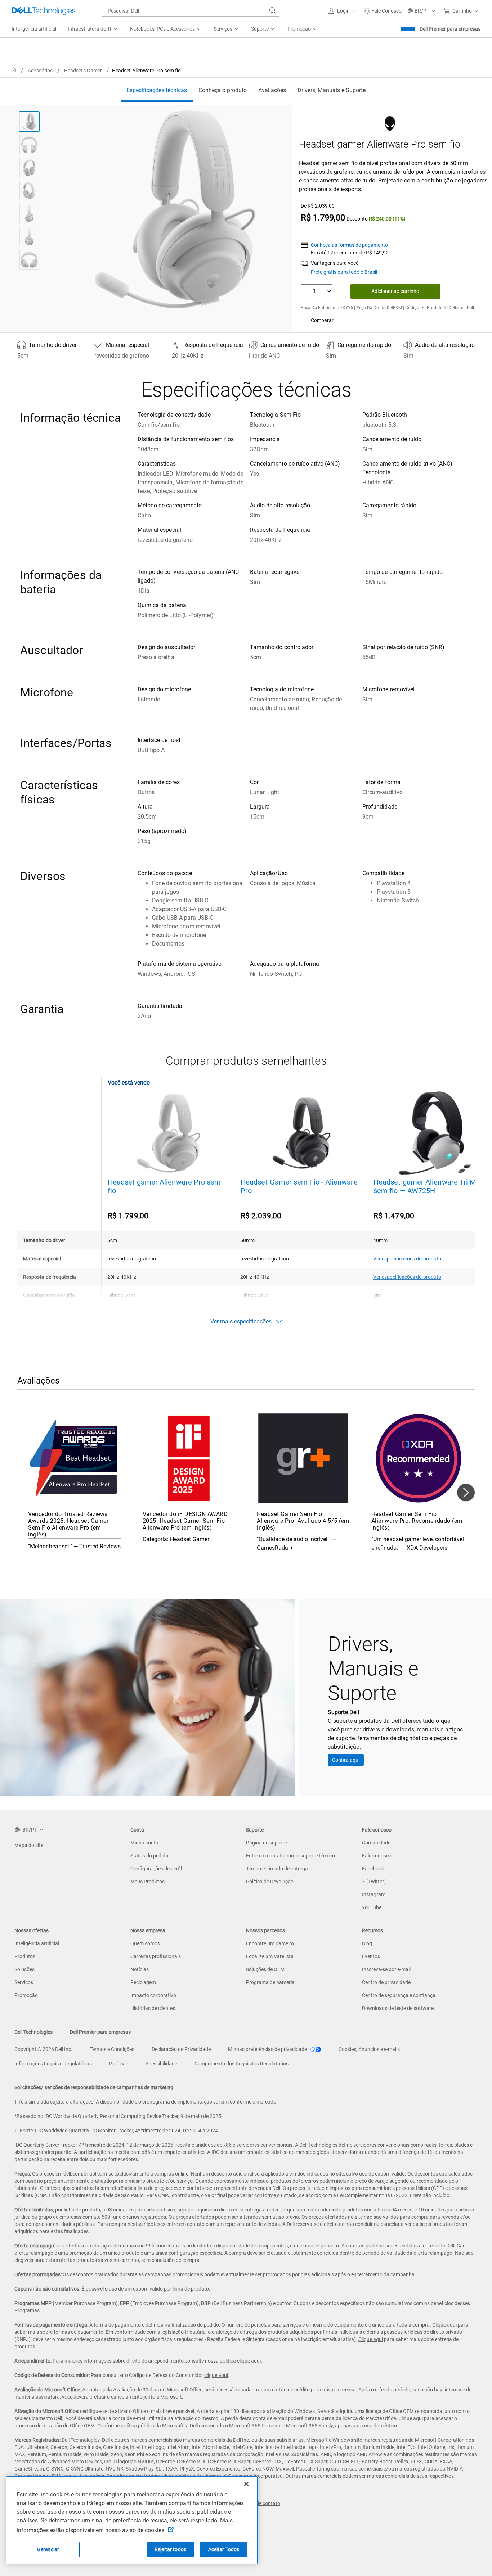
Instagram (374, 1894)
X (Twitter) (374, 1882)
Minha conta (144, 1843)
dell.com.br (76, 2174)
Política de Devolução (270, 1882)
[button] (343, 11)
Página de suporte (266, 1843)
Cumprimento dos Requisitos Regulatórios (241, 2064)
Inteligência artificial (37, 1943)
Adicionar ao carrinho (395, 291)
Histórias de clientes (153, 2008)
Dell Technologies (33, 2032)
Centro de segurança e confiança (399, 1995)
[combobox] (191, 11)
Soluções (24, 1969)
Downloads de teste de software (398, 2008)
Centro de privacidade (386, 1982)
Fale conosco (377, 1856)
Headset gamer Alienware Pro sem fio (164, 1186)
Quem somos (145, 1943)
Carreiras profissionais (156, 1956)
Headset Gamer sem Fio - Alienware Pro (299, 1186)
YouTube (372, 1907)
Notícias (140, 1969)
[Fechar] (246, 2484)
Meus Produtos (147, 1882)
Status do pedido (149, 1856)
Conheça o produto (223, 90)
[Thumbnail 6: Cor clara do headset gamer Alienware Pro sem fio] (29, 237)
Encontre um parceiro (270, 1943)
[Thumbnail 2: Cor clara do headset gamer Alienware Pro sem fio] (29, 145)
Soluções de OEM (265, 1969)
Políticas (119, 2064)
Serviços (24, 1982)
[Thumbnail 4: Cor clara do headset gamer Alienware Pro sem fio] (29, 191)
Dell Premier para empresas (450, 29)
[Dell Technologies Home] (44, 11)
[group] (175, 209)
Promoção (26, 1995)
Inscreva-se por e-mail (386, 1969)
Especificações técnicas (157, 90)
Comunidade (376, 1843)
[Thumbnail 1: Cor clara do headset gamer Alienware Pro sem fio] (29, 122)
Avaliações (272, 90)
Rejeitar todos (170, 2549)
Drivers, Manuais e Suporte (332, 90)
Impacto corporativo (153, 1995)
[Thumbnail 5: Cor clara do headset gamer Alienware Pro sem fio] (29, 214)
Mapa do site (29, 1845)
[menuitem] (93, 29)
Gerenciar (48, 2549)
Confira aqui (346, 1760)
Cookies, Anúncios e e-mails (369, 2049)
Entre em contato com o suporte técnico (290, 1856)
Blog (367, 1943)
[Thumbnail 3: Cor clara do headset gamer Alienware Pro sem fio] (29, 168)
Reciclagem (143, 1982)
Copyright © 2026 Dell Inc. (43, 2049)
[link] (383, 11)
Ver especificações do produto (407, 1259)
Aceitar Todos (224, 2549)
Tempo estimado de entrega (277, 1869)
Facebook (373, 1869)
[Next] (466, 1493)
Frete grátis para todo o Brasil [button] (344, 272)
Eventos (371, 1956)
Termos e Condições (112, 2049)
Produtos (25, 1956)
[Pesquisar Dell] (273, 11)
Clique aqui (444, 2325)
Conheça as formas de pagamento (349, 245)
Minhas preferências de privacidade (268, 2049)
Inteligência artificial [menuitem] (34, 29)
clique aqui (249, 2361)
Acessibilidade (161, 2064)
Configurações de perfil (156, 1869)
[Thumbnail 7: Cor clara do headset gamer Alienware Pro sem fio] (29, 260)
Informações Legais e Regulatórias (53, 2064)
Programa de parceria (270, 1982)
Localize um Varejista (270, 1956)
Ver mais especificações (241, 1321)
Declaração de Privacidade (181, 2049)
